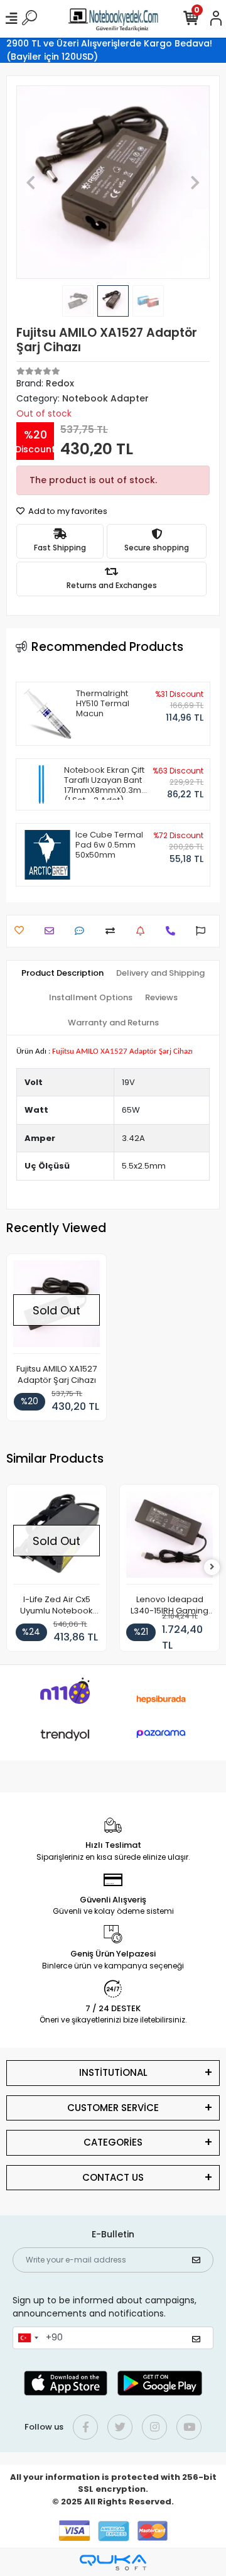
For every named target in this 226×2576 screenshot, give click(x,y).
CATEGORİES (113, 2142)
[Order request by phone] (174, 931)
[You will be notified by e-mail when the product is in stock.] (143, 931)
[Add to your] (113, 931)
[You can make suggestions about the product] (204, 931)
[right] (212, 1567)
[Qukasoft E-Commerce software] (113, 2562)
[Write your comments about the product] (83, 931)
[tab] (62, 973)
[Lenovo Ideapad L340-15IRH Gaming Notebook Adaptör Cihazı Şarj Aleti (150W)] (169, 1538)
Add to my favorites (67, 511)
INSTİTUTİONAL (113, 2072)
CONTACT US (113, 2177)
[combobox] (28, 2338)
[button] (31, 182)
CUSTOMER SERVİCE (113, 2108)
